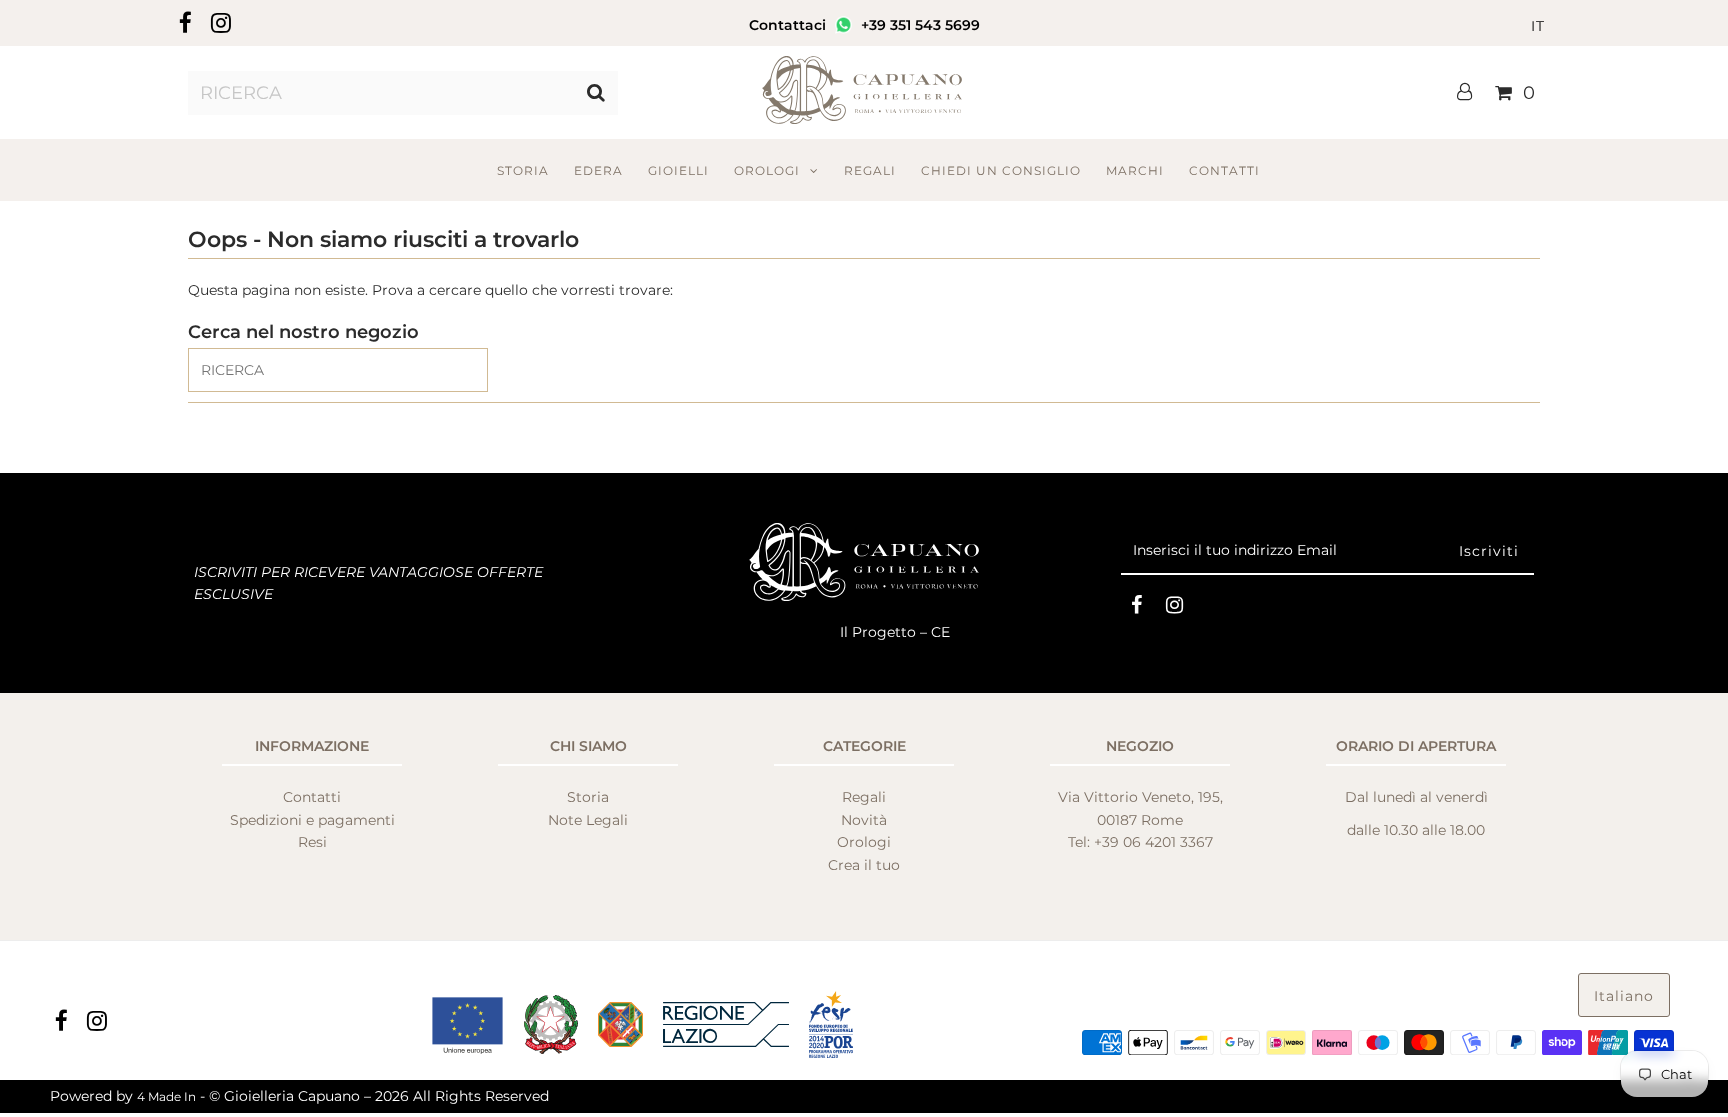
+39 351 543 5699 (918, 25)
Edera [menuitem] (598, 170)
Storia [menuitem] (523, 170)
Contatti (312, 797)
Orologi (767, 170)
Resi (312, 842)
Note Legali (588, 820)
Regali (864, 797)
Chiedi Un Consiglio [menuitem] (1001, 170)
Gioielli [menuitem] (678, 170)
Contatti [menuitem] (1224, 170)
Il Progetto (880, 632)
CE (940, 632)
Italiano (1624, 996)
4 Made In (166, 1096)
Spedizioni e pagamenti (312, 820)
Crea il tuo (864, 865)
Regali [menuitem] (870, 170)
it (1538, 26)
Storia (588, 797)
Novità (864, 820)
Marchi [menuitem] (1135, 170)
